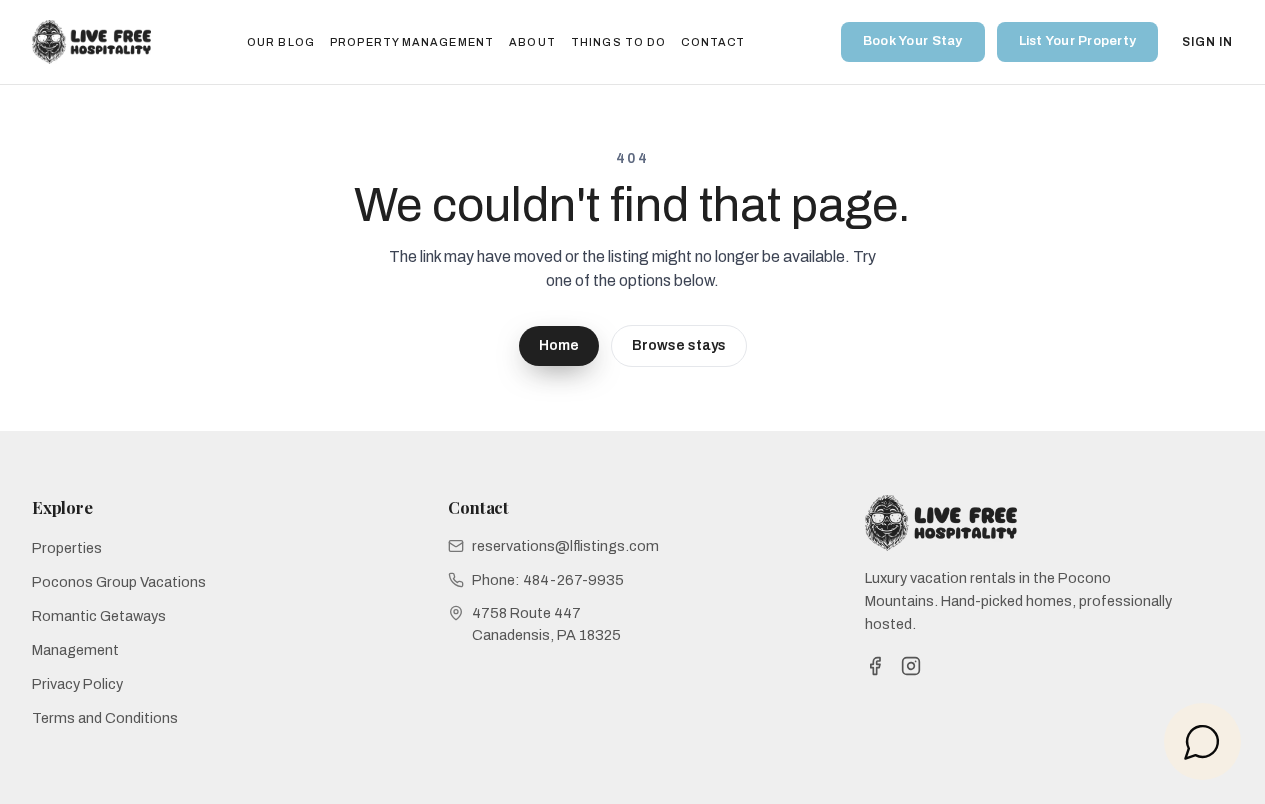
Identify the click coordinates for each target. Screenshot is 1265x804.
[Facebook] (875, 666)
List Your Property (1078, 41)
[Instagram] (911, 666)
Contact (713, 42)
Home (559, 345)
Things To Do (618, 42)
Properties (67, 548)
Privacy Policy (77, 684)
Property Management (412, 42)
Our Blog (281, 42)
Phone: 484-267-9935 (548, 580)
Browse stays (679, 345)
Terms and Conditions (105, 718)
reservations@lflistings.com (565, 546)
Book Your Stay (913, 41)
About (532, 42)
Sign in (1207, 42)
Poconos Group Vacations (119, 582)
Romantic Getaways (99, 616)
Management (75, 650)
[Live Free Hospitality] (91, 42)
